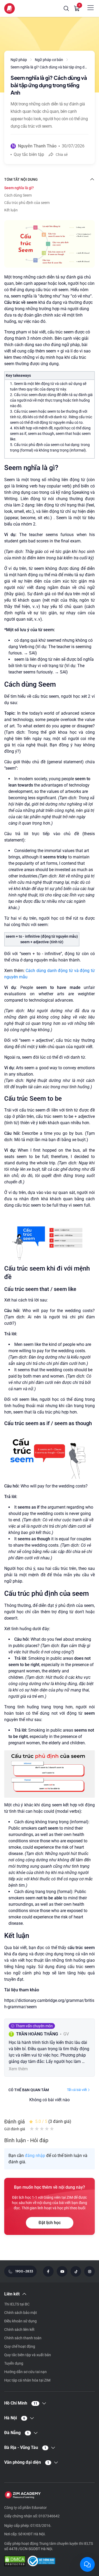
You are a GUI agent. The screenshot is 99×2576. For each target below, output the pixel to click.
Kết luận (11, 210)
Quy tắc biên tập (29, 154)
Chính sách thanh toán (23, 2338)
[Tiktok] (76, 2271)
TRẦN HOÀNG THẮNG (37, 2034)
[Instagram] (89, 2271)
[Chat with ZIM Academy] (87, 2564)
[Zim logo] (10, 8)
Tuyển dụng (14, 2363)
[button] (66, 8)
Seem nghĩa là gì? (19, 188)
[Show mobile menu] (91, 8)
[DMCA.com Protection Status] (15, 2562)
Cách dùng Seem (18, 195)
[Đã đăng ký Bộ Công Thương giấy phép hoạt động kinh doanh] (41, 2562)
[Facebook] (48, 2271)
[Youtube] (62, 2271)
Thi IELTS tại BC (17, 2304)
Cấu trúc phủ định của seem (27, 203)
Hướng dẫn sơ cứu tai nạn (25, 2372)
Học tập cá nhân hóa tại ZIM (27, 2380)
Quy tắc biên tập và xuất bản (28, 2355)
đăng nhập (35, 2156)
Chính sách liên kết (19, 2329)
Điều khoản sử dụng (20, 2321)
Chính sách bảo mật (21, 2313)
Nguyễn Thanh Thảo (37, 146)
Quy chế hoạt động (20, 2346)
